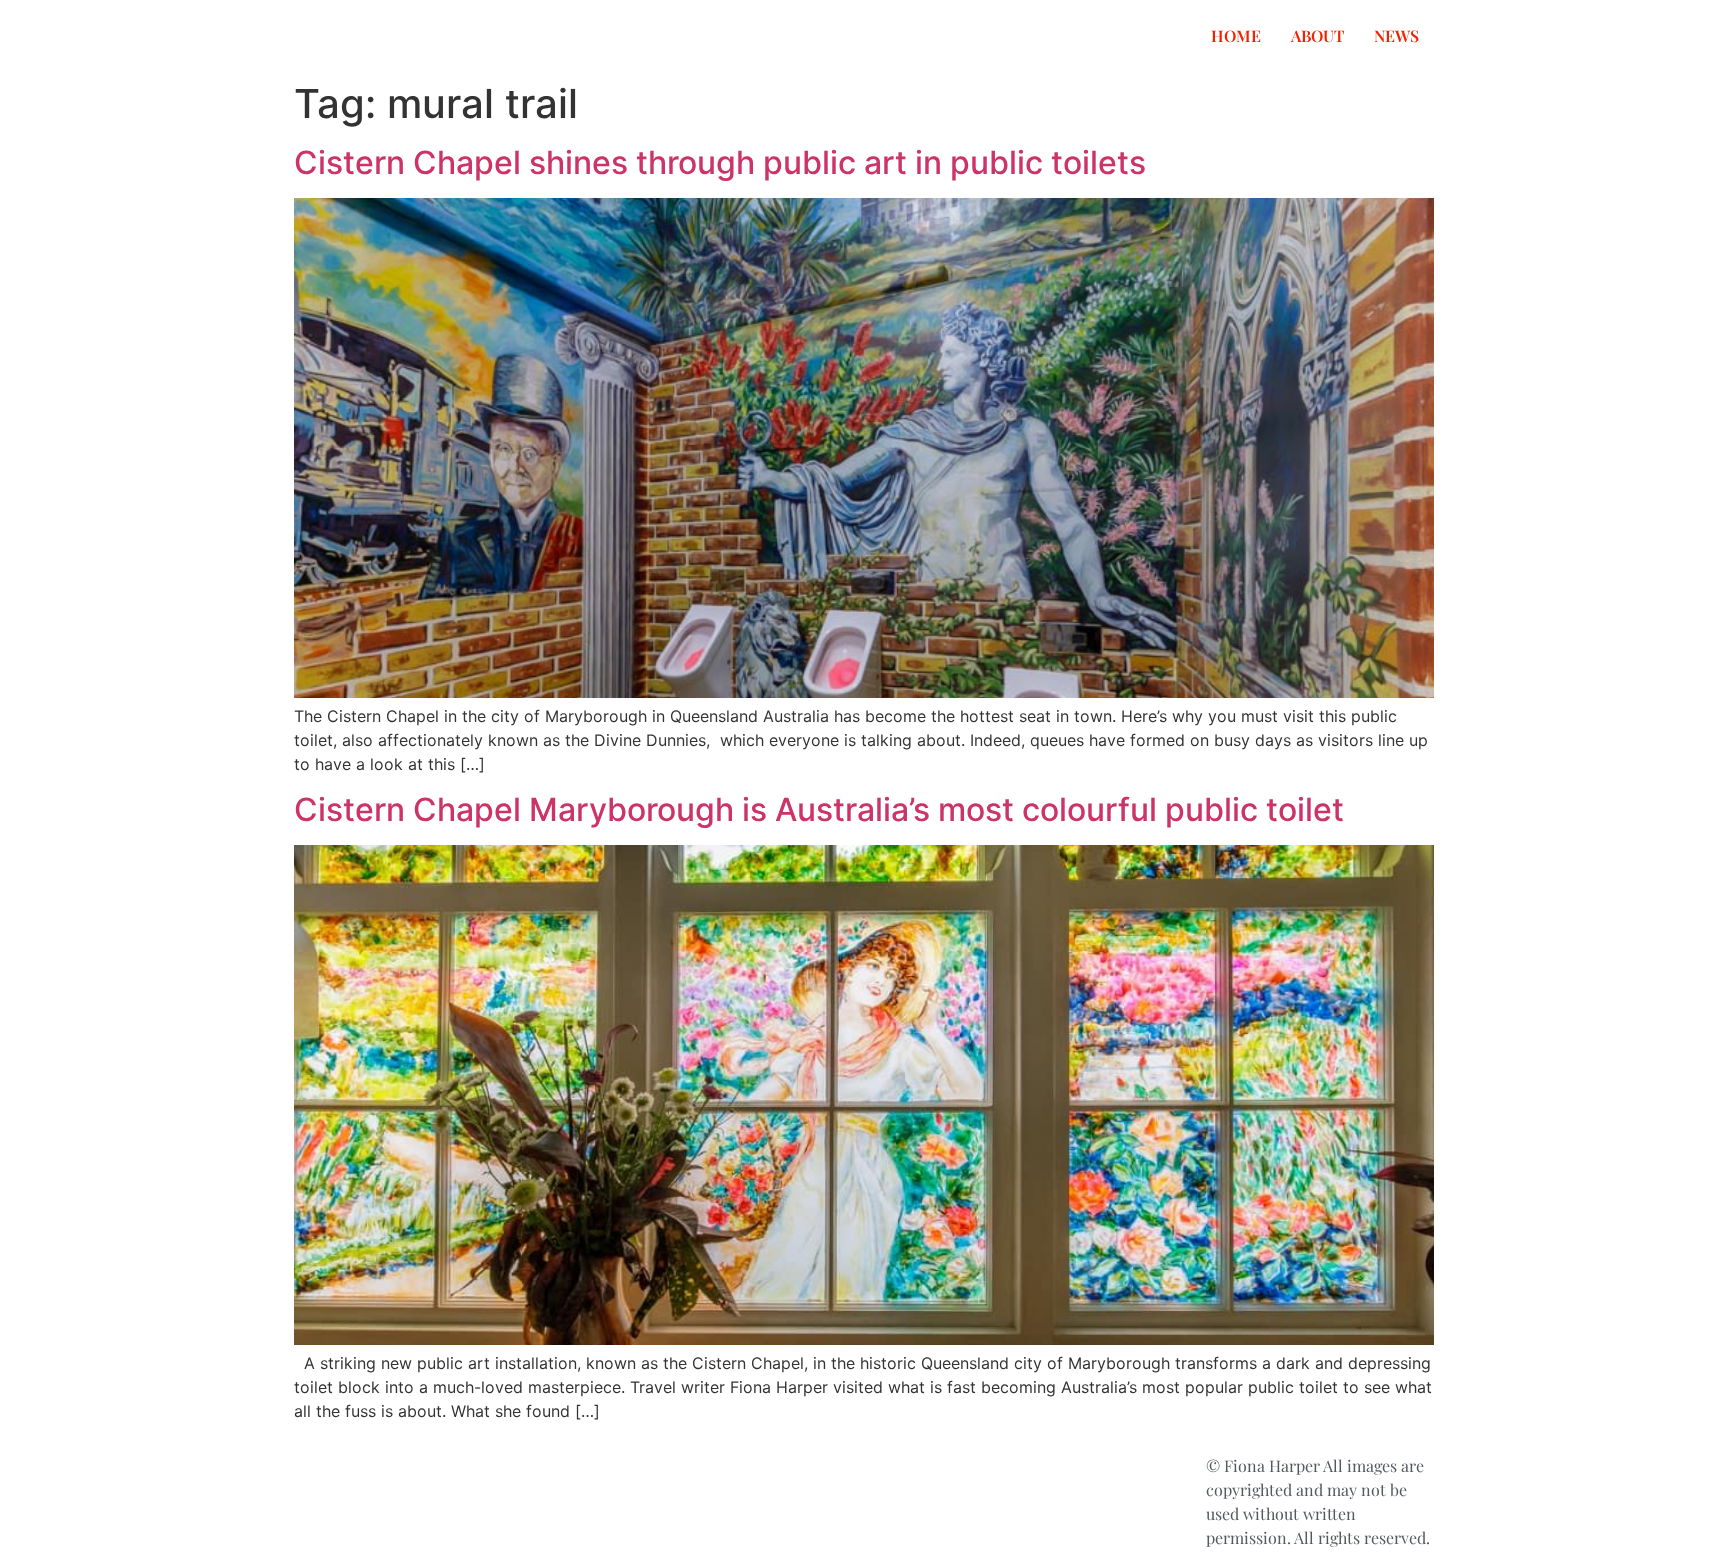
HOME (1236, 35)
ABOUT (1317, 35)
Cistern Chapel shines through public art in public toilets (720, 162)
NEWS (1396, 35)
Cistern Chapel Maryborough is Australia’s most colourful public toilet (819, 809)
